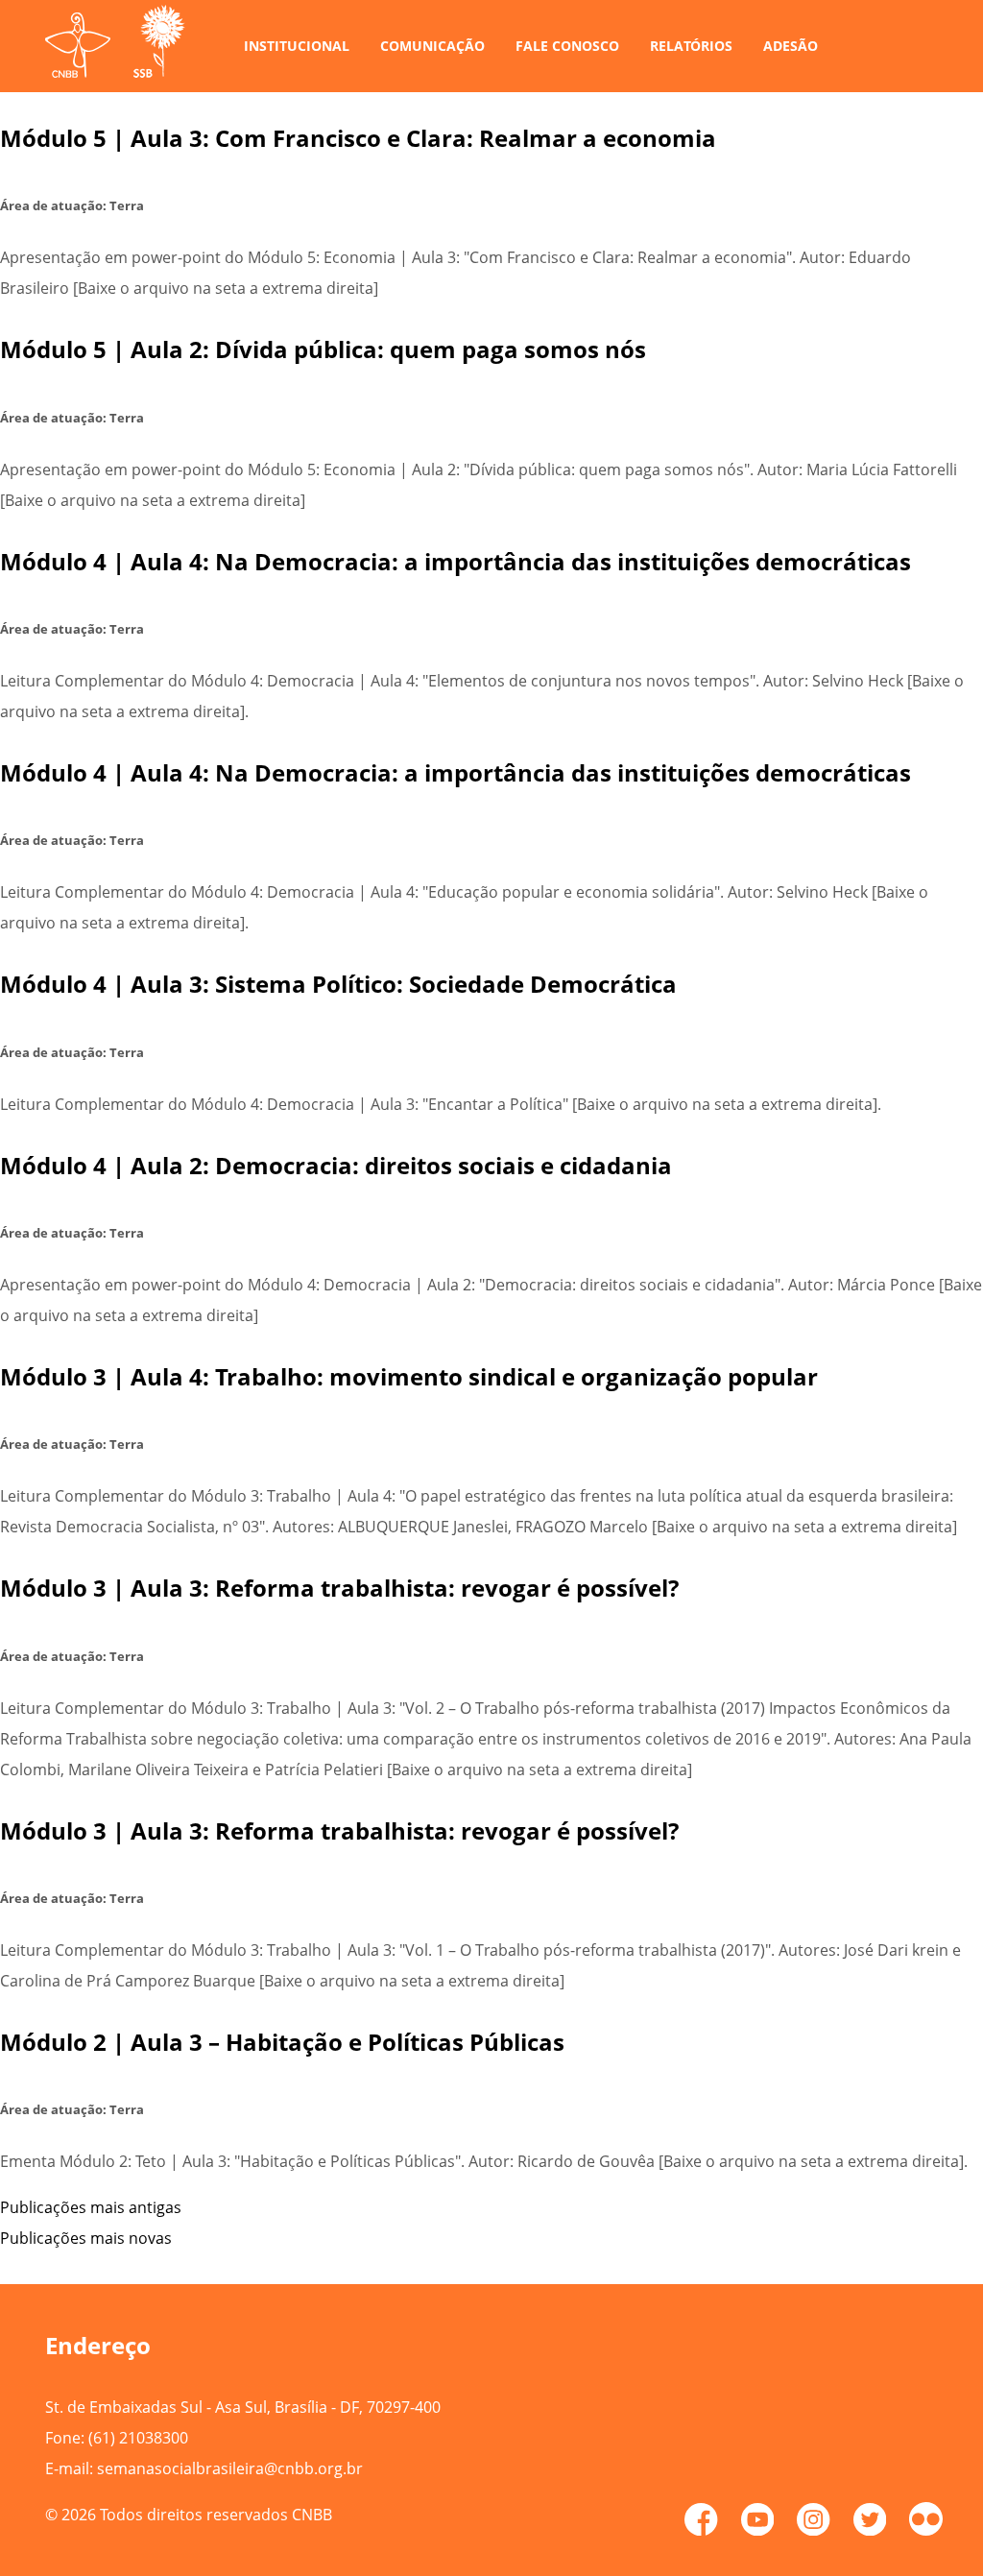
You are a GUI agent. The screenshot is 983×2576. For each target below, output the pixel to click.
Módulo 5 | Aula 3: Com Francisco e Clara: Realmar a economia (358, 138)
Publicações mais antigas (91, 2207)
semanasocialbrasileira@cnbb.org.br (230, 2468)
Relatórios (691, 46)
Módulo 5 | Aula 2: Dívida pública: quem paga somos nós (323, 349)
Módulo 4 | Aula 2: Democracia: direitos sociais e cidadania (336, 1165)
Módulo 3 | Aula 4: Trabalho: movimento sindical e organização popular (409, 1376)
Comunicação (432, 46)
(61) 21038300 (138, 2438)
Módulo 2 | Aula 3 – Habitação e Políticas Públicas (282, 2042)
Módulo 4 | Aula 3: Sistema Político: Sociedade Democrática (338, 984)
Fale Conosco (567, 46)
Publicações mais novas (86, 2238)
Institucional (297, 46)
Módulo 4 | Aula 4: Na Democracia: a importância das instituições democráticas (456, 561)
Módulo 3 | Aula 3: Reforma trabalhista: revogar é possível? (339, 1588)
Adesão (791, 46)
